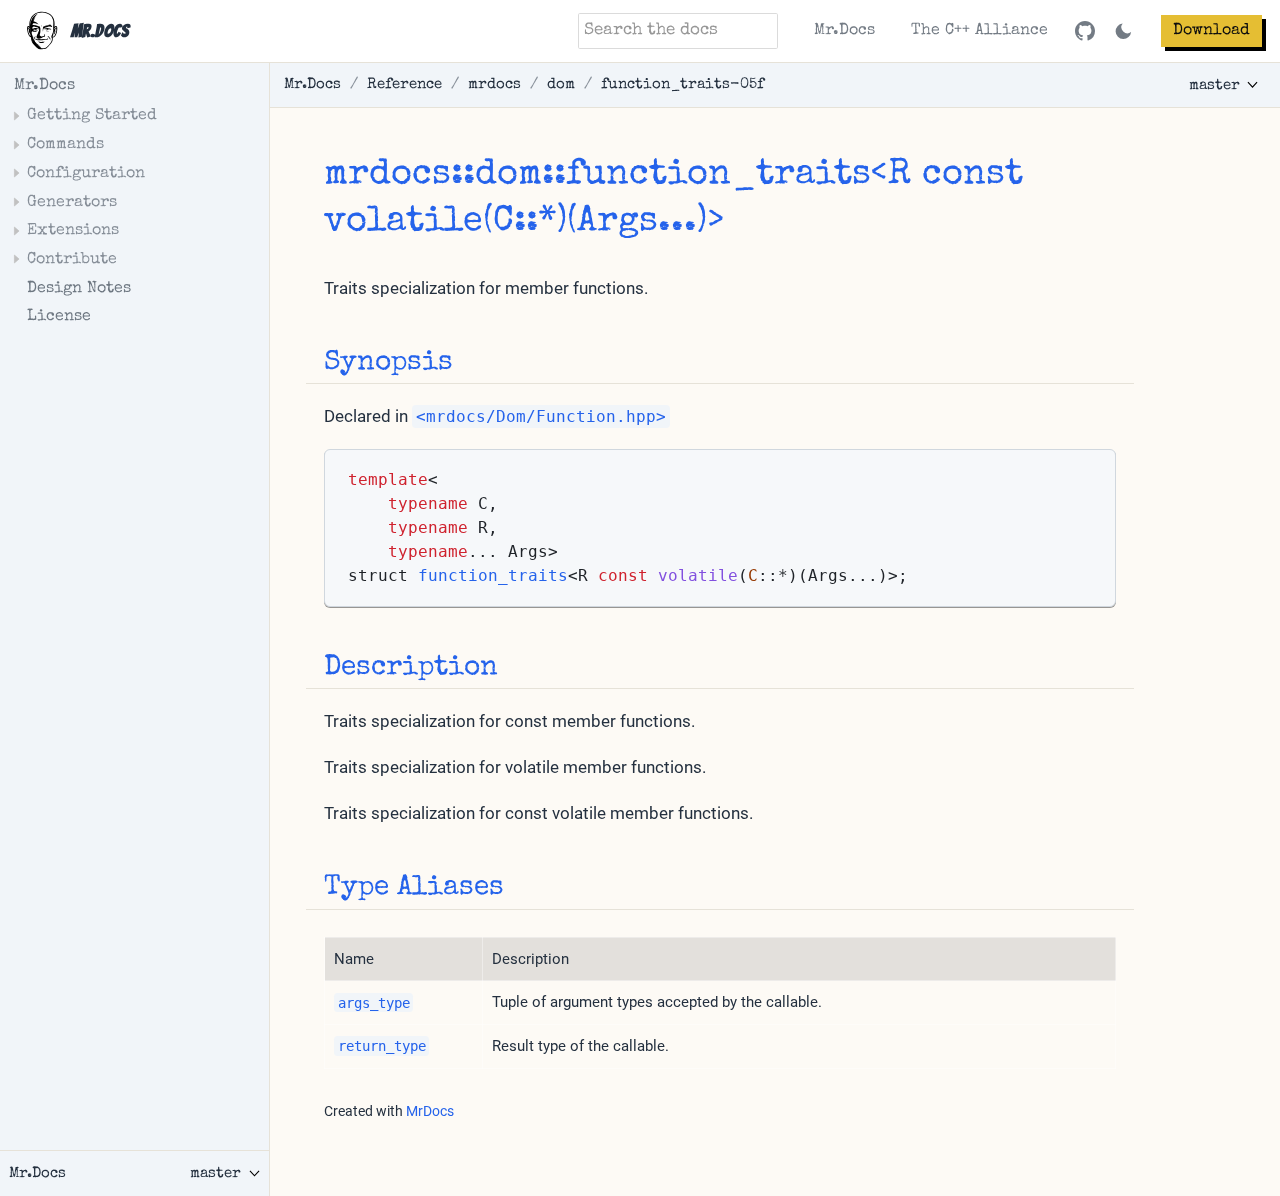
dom (561, 84)
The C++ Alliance (979, 31)
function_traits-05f (682, 84)
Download (1211, 31)
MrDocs (430, 1111)
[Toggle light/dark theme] (1123, 31)
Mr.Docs (844, 31)
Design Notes (79, 289)
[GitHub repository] (1085, 31)
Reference (404, 84)
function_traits (718, 176)
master (1214, 85)
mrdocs (494, 84)
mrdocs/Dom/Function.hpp (541, 416)
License (59, 317)
